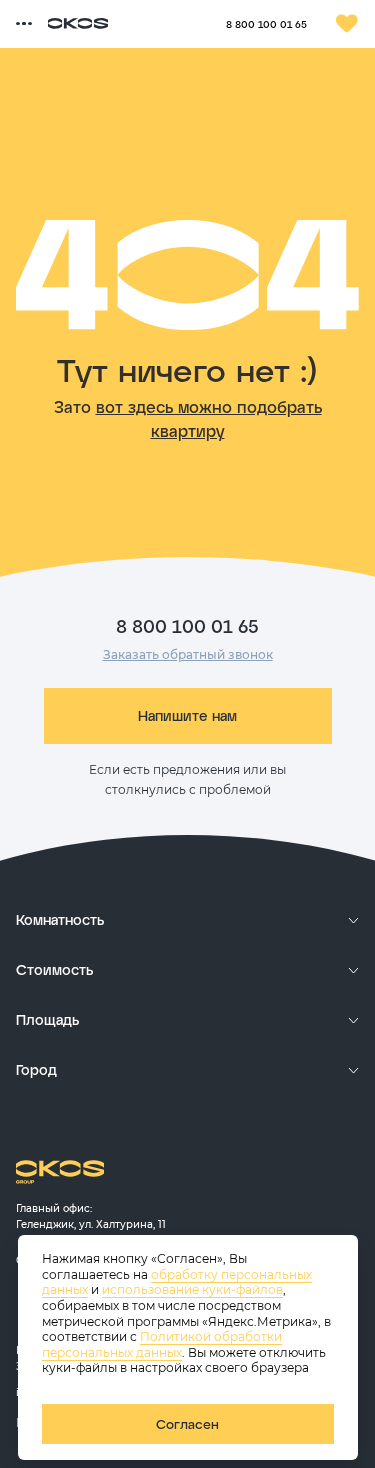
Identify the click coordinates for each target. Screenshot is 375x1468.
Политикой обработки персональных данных (162, 1344)
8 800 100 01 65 (266, 24)
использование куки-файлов (192, 1289)
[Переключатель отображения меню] (24, 24)
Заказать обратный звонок (188, 654)
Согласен (187, 1424)
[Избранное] (347, 24)
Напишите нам (187, 715)
